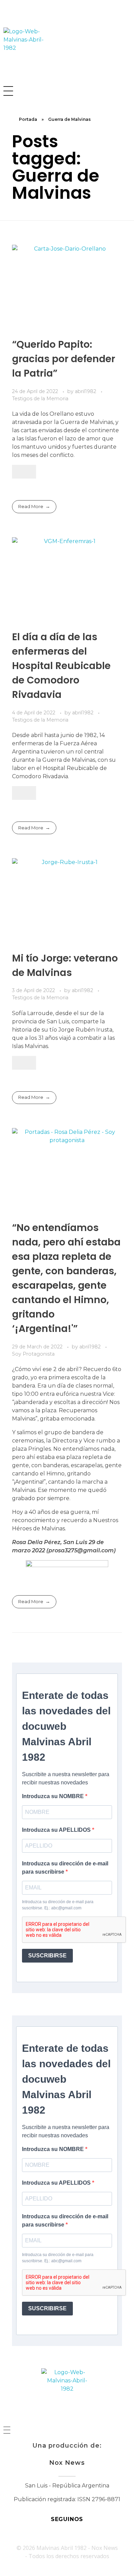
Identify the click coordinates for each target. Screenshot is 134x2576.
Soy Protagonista (33, 1354)
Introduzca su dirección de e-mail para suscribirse (65, 1868)
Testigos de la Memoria (40, 399)
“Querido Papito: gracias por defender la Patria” (64, 359)
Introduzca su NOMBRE (54, 1796)
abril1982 (86, 391)
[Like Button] (24, 472)
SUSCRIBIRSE (47, 1956)
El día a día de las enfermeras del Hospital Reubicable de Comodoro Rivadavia (61, 666)
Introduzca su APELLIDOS (57, 1830)
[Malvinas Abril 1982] (29, 53)
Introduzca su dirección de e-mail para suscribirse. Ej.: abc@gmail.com (58, 1905)
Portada (28, 119)
